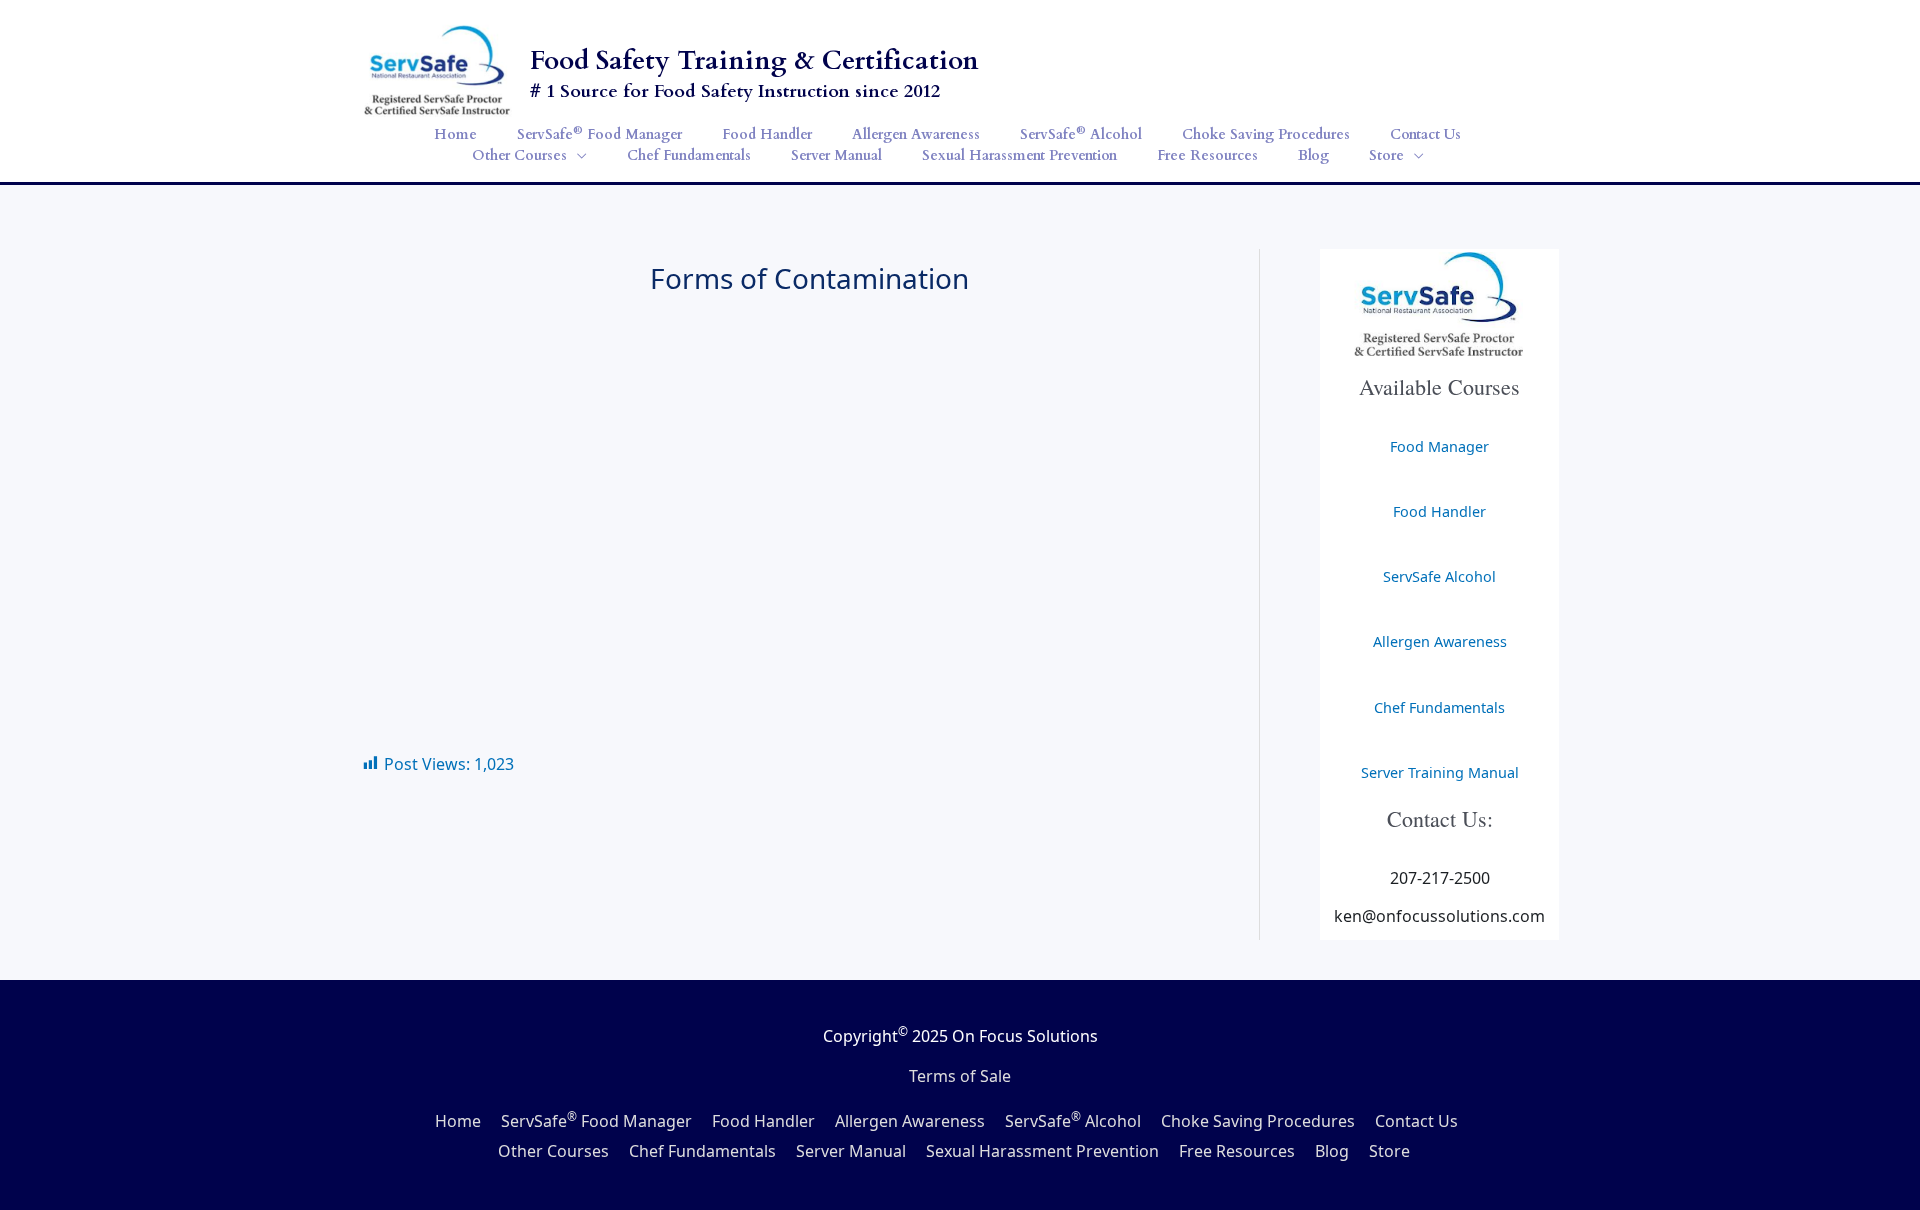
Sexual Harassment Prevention (1042, 1151)
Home (458, 1121)
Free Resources (1237, 1151)
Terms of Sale (960, 1076)
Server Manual (851, 1151)
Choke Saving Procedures (1258, 1121)
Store (1389, 1151)
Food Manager (1439, 446)
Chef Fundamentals (1439, 707)
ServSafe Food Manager (596, 1121)
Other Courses (553, 1151)
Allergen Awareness (1440, 641)
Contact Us (1416, 1121)
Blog (1332, 1151)
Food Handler (1439, 511)
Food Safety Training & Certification (754, 60)
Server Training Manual (1440, 772)
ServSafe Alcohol (1439, 576)
